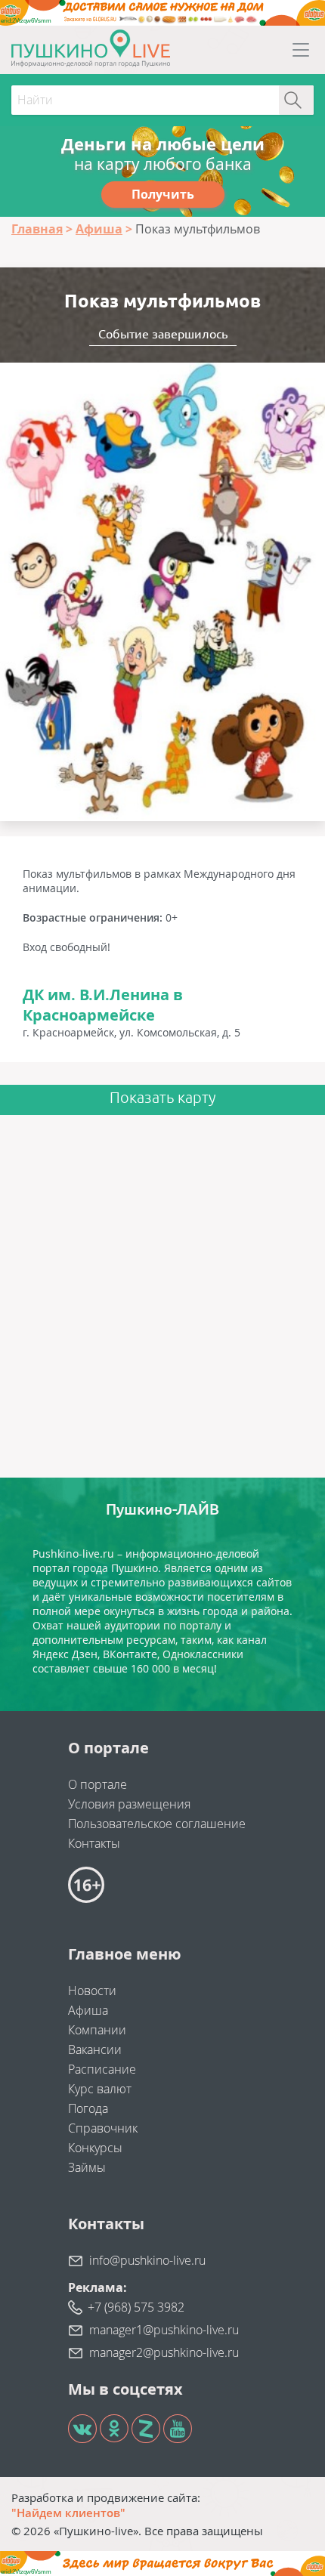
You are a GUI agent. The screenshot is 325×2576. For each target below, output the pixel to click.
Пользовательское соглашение (157, 1824)
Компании (97, 2030)
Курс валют (100, 2089)
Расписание (102, 2069)
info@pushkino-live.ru (147, 2260)
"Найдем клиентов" (68, 2513)
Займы (87, 2167)
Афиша (88, 2010)
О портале (97, 1784)
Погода (88, 2108)
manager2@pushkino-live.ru (164, 2352)
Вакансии (95, 2049)
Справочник (103, 2128)
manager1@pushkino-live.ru (164, 2330)
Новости (92, 1991)
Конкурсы (95, 2148)
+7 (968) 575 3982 (136, 2307)
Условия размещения (129, 1804)
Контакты (94, 1843)
